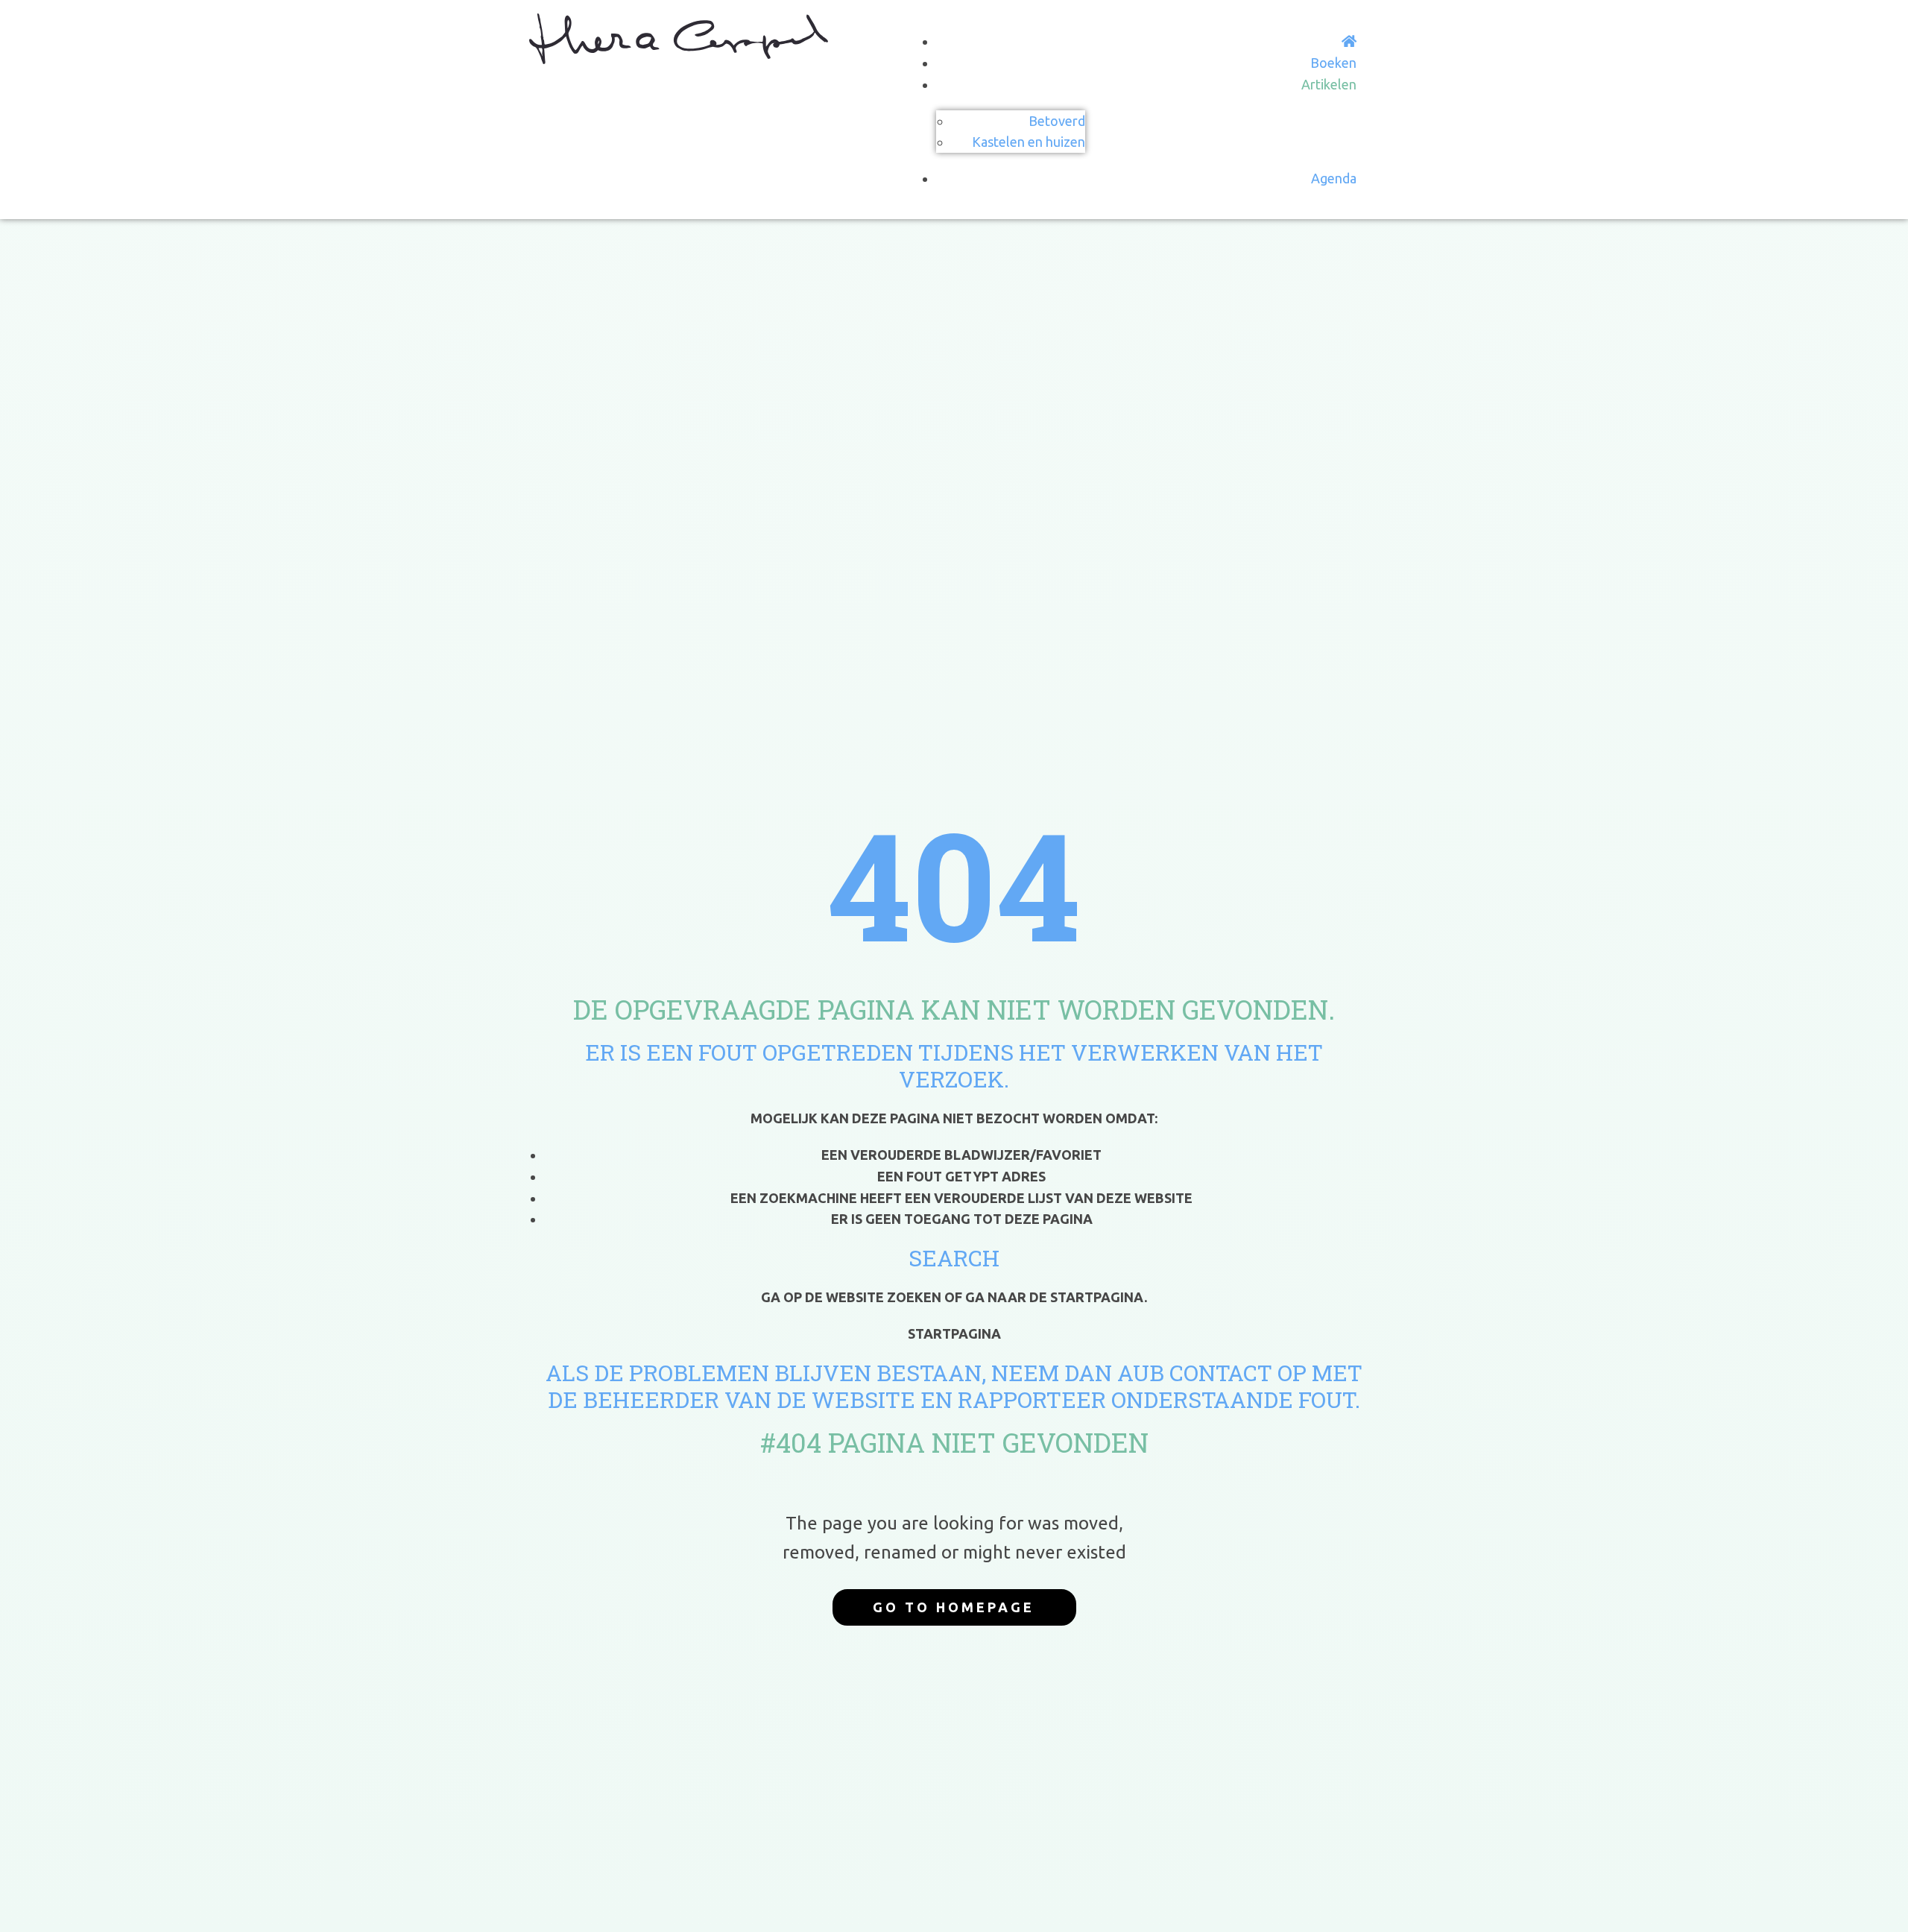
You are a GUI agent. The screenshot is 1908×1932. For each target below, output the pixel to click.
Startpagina (954, 1333)
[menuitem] (1349, 41)
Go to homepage (954, 1607)
